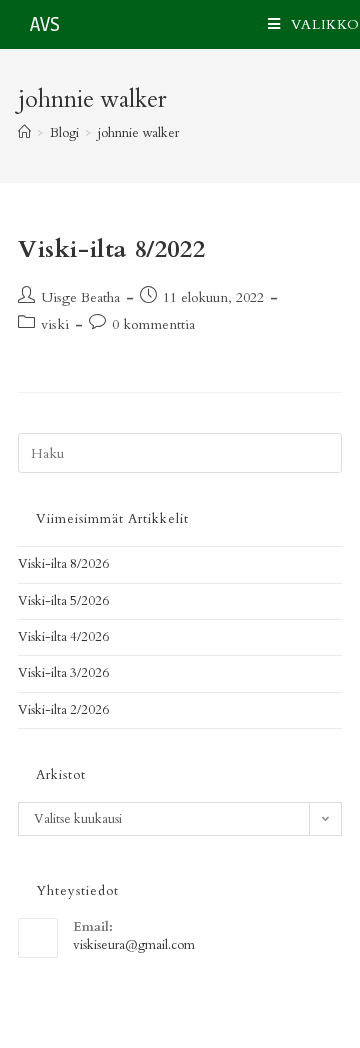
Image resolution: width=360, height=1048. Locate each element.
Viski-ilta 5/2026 (63, 601)
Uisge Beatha (80, 297)
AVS (45, 25)
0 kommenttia (153, 324)
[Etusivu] (24, 133)
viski (55, 324)
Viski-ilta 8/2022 (111, 249)
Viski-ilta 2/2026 (63, 710)
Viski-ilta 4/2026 (63, 637)
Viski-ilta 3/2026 (63, 673)
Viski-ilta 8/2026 (63, 564)
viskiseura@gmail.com (134, 945)
